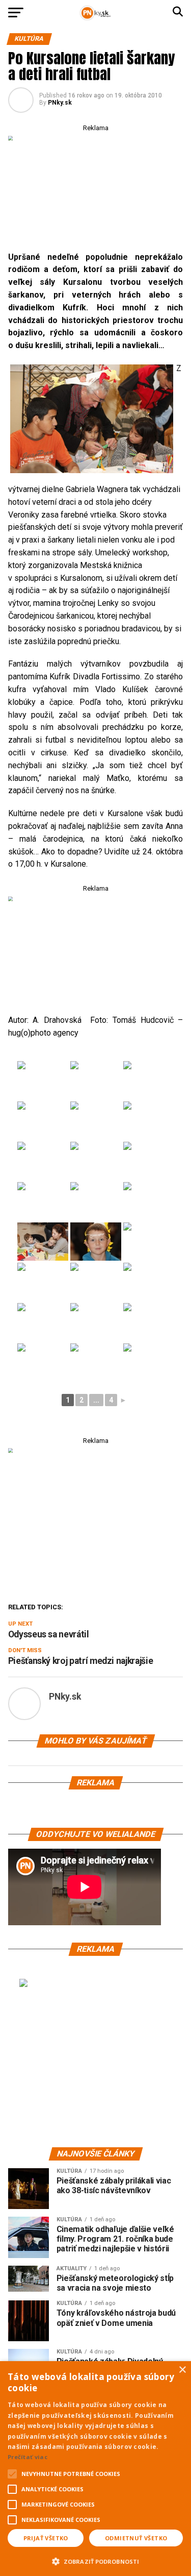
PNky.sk (60, 103)
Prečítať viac (28, 2457)
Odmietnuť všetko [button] (136, 2538)
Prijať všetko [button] (46, 2538)
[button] (95, 2560)
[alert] (95, 2469)
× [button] (182, 2370)
